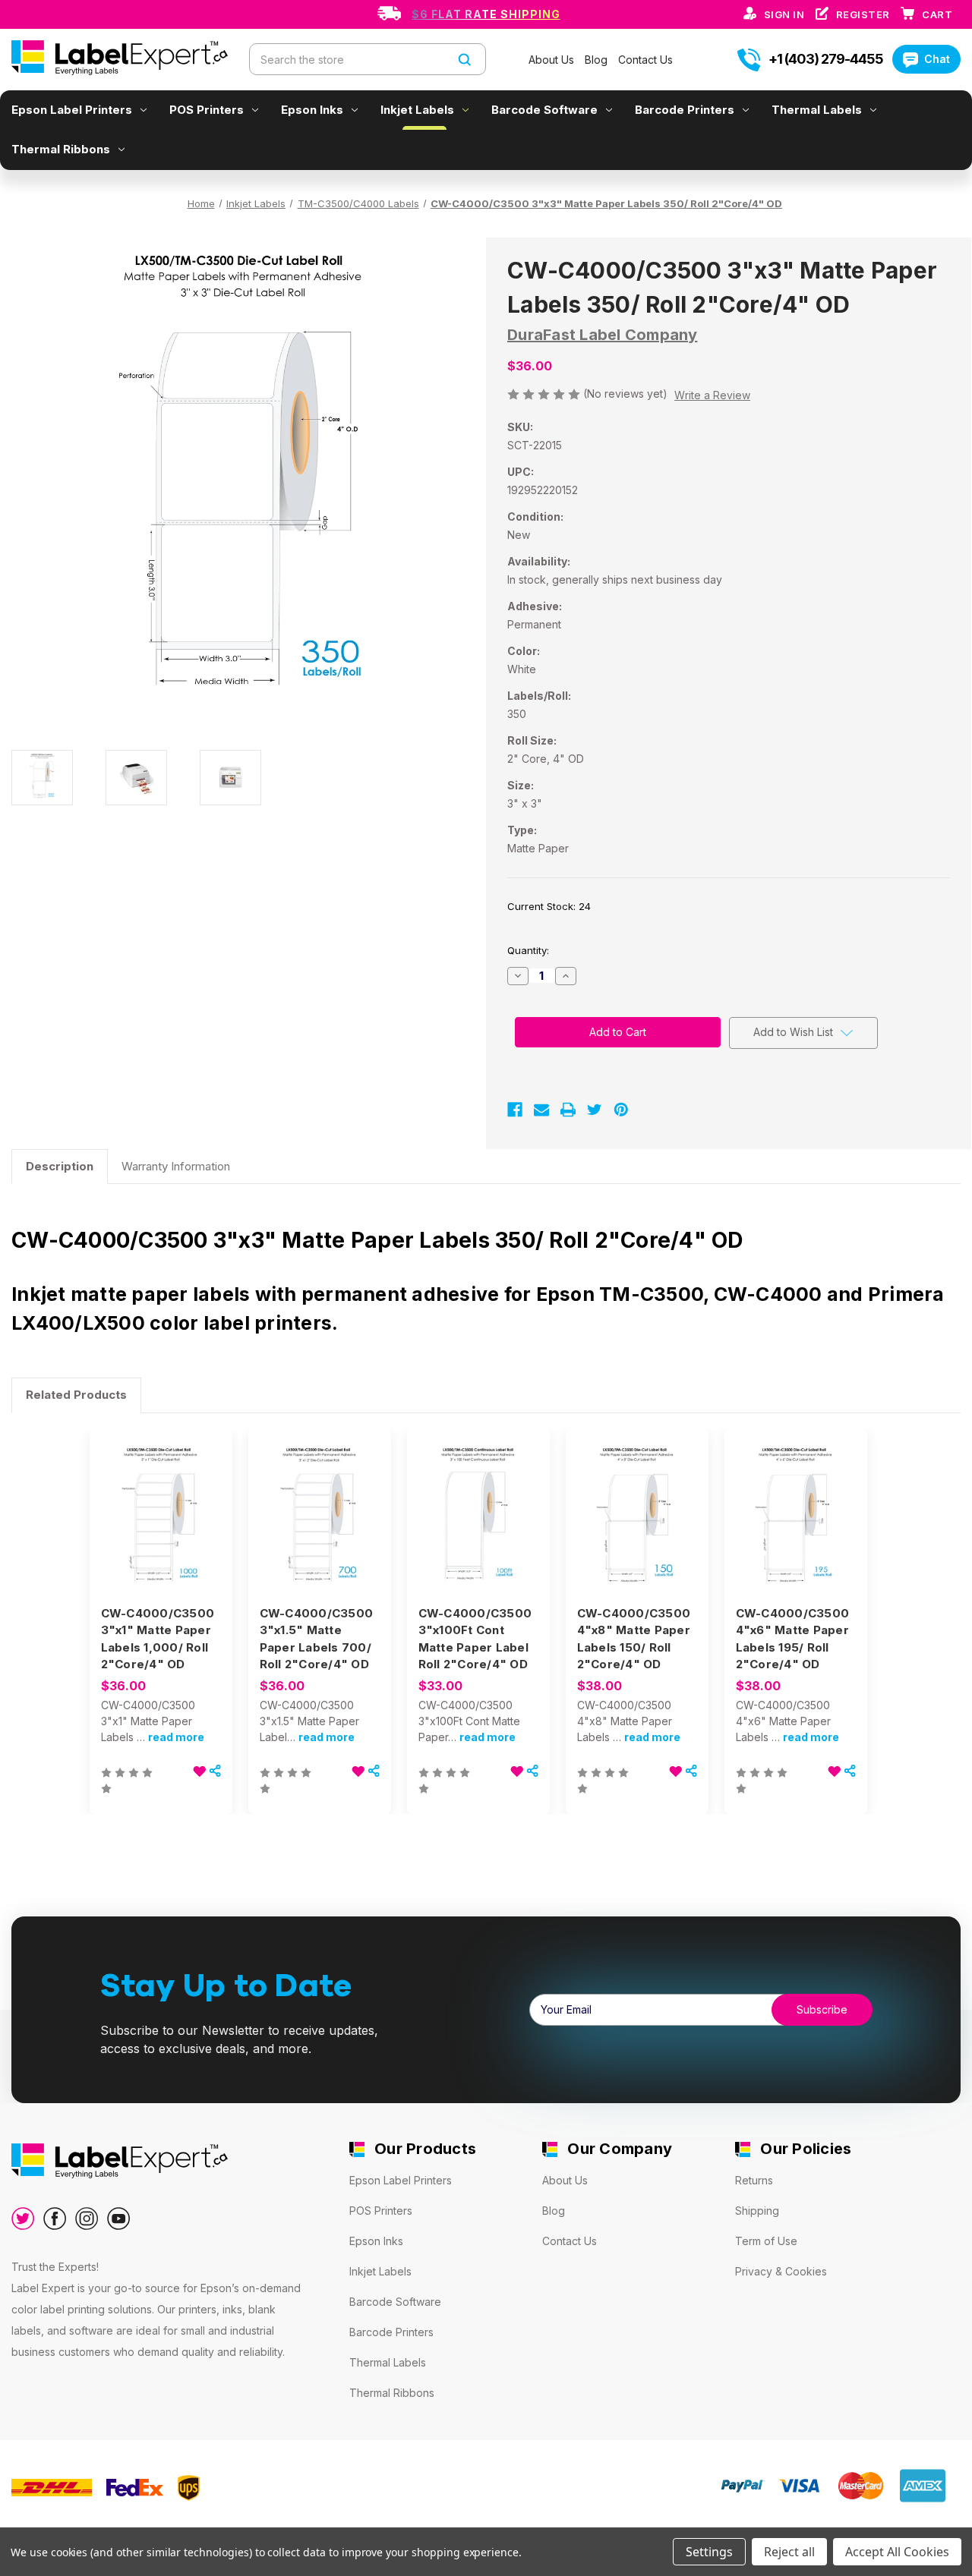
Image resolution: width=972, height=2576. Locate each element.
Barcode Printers (685, 110)
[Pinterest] (621, 1110)
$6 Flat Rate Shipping (486, 14)
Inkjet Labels (417, 110)
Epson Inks (312, 110)
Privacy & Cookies (781, 2271)
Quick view (160, 1505)
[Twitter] (595, 1110)
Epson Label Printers (72, 110)
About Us (553, 60)
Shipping (757, 2211)
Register (865, 14)
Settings (709, 2552)
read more (176, 1737)
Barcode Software (544, 110)
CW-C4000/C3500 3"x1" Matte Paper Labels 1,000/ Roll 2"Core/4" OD (158, 1639)
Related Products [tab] (76, 1395)
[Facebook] (515, 1110)
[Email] (541, 1110)
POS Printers (207, 110)
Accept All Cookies (897, 2552)
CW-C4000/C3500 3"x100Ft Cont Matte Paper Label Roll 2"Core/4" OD (475, 1639)
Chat (937, 59)
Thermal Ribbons (61, 149)
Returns (754, 2180)
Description (60, 1166)
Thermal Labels (817, 110)
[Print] (568, 1110)
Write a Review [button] (712, 395)
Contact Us (645, 60)
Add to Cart (161, 1532)
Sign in (786, 14)
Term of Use (766, 2241)
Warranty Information (176, 1166)
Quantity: (528, 950)
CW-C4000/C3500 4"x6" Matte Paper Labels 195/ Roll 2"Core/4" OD (793, 1639)
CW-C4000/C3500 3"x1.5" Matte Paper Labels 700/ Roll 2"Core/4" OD (317, 1639)
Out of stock (795, 1532)
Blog (598, 60)
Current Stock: (549, 906)
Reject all (789, 2552)
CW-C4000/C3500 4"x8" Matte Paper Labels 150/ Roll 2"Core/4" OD (634, 1639)
